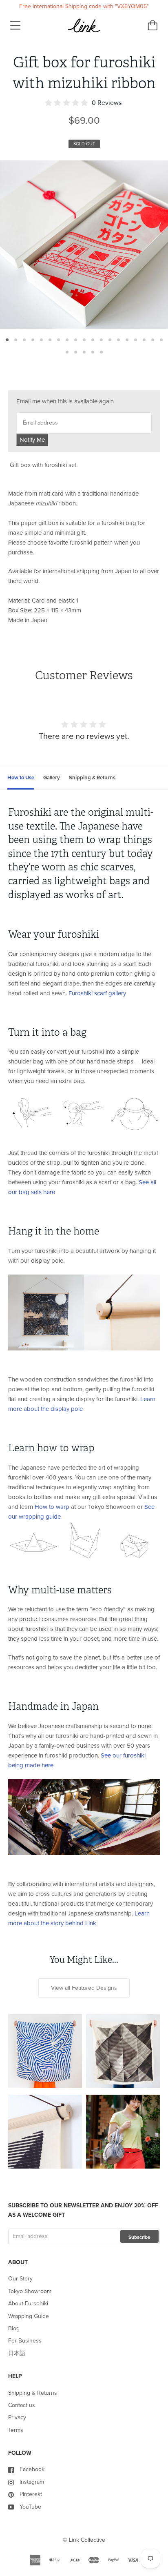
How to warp (52, 1507)
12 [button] (101, 340)
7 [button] (59, 340)
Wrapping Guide (29, 2316)
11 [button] (93, 340)
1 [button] (7, 340)
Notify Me (32, 440)
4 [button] (33, 340)
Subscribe (139, 2237)
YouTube (30, 2507)
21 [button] (76, 352)
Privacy (17, 2417)
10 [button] (84, 340)
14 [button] (118, 340)
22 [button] (84, 352)
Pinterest (31, 2494)
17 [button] (144, 340)
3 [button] (24, 340)
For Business (25, 2341)
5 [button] (41, 340)
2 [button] (16, 340)
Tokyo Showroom (30, 2291)
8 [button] (67, 340)
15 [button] (127, 340)
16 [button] (136, 340)
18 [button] (153, 340)
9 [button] (76, 340)
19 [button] (161, 340)
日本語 (17, 2353)
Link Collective (87, 2540)
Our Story (20, 2279)
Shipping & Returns (33, 2393)
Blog (14, 2328)
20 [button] (67, 352)
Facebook (32, 2469)
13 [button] (110, 340)
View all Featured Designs (84, 1988)
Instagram (32, 2482)
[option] (84, 245)
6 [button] (50, 340)
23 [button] (93, 352)
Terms (16, 2430)
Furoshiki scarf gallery (97, 993)
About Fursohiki (28, 2303)
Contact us (22, 2405)
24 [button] (101, 352)
